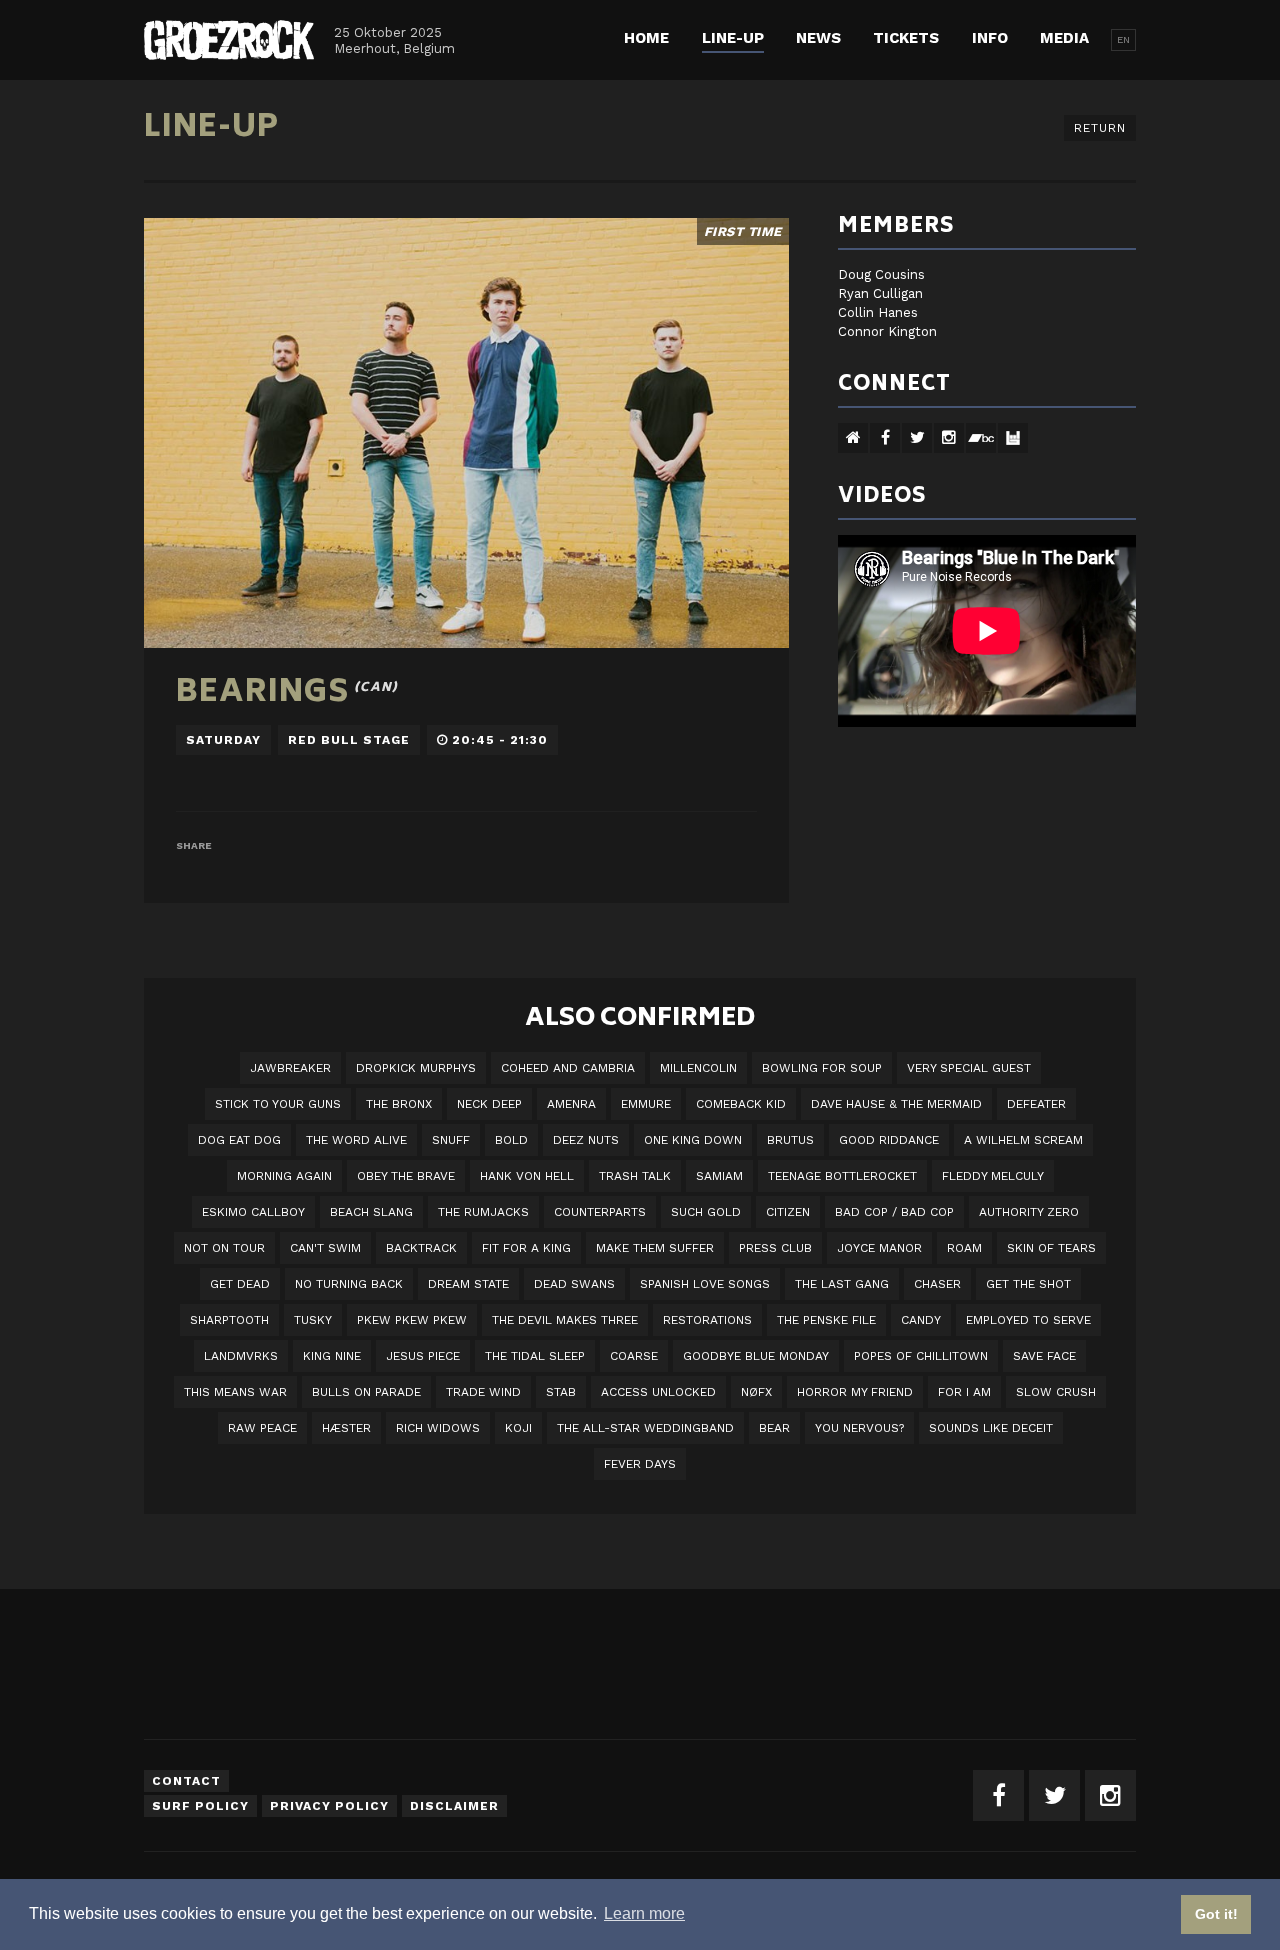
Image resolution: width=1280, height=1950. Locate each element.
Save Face (1044, 1356)
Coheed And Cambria (568, 1068)
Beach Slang (371, 1212)
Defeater (1036, 1104)
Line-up (733, 38)
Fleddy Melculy (993, 1176)
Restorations (707, 1320)
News (818, 38)
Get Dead (240, 1284)
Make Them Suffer (655, 1248)
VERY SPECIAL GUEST (969, 1068)
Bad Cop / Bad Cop (894, 1212)
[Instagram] (1110, 1795)
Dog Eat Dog (239, 1140)
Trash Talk (635, 1176)
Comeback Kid (741, 1104)
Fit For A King (526, 1248)
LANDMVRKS (241, 1356)
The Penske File (826, 1320)
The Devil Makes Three (565, 1320)
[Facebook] (998, 1795)
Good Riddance (889, 1140)
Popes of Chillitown (921, 1356)
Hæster (346, 1428)
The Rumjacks (483, 1212)
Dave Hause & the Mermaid (896, 1104)
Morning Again (284, 1176)
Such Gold (706, 1212)
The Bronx (399, 1104)
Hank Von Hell (527, 1176)
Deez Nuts (586, 1140)
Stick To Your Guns (278, 1104)
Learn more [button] (644, 1913)
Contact (186, 1781)
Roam (964, 1248)
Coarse (634, 1356)
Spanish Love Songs (705, 1284)
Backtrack (421, 1248)
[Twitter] (1054, 1795)
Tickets (906, 38)
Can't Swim (325, 1248)
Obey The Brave (406, 1176)
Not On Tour (224, 1248)
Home (646, 38)
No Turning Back (349, 1284)
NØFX (756, 1392)
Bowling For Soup (822, 1068)
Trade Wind (483, 1392)
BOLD (511, 1140)
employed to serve (1028, 1320)
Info (990, 38)
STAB (561, 1392)
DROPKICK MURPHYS (416, 1068)
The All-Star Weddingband (645, 1428)
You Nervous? (859, 1428)
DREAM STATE (468, 1284)
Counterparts (600, 1212)
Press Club (775, 1248)
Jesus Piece (423, 1356)
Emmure (646, 1104)
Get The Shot (1028, 1284)
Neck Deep (489, 1104)
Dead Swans (574, 1284)
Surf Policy (200, 1806)
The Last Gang (842, 1284)
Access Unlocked (658, 1392)
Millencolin (698, 1068)
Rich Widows (438, 1428)
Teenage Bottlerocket (842, 1176)
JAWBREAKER (290, 1068)
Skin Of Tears (1051, 1248)
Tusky (313, 1320)
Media (1064, 38)
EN (1123, 39)
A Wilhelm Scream (1023, 1140)
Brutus (790, 1140)
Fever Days (640, 1464)
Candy (921, 1320)
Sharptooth (229, 1320)
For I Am (964, 1392)
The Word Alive (356, 1140)
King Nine (332, 1356)
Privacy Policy (329, 1806)
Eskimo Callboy (253, 1212)
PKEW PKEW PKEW (412, 1320)
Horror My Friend (855, 1392)
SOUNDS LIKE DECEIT (991, 1428)
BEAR (774, 1428)
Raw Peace (262, 1428)
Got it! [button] (1216, 1914)
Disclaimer (454, 1806)
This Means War (235, 1392)
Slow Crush (1056, 1392)
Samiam (719, 1176)
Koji (518, 1428)
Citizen (788, 1212)
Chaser (937, 1284)
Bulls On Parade (366, 1392)
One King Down (693, 1140)
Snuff (451, 1140)
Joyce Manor (879, 1248)
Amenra (571, 1104)
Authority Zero (1029, 1212)
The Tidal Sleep (535, 1356)
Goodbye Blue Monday (756, 1356)
